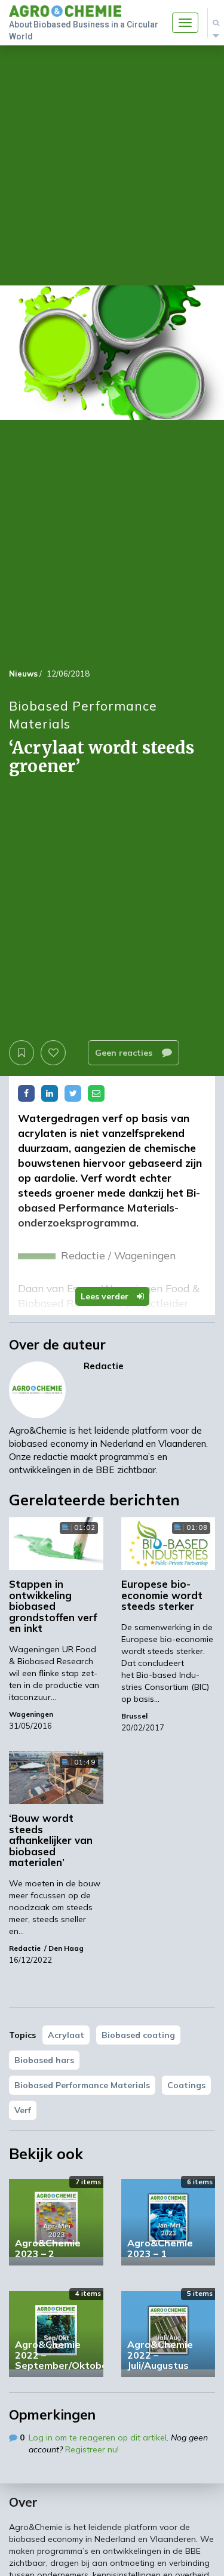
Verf (23, 2110)
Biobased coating (138, 2035)
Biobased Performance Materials (82, 2085)
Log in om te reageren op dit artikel (98, 2437)
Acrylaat (66, 2035)
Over (23, 2502)
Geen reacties (125, 1053)
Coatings (186, 2085)
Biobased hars (44, 2060)
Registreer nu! (92, 2449)
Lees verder (106, 1296)
